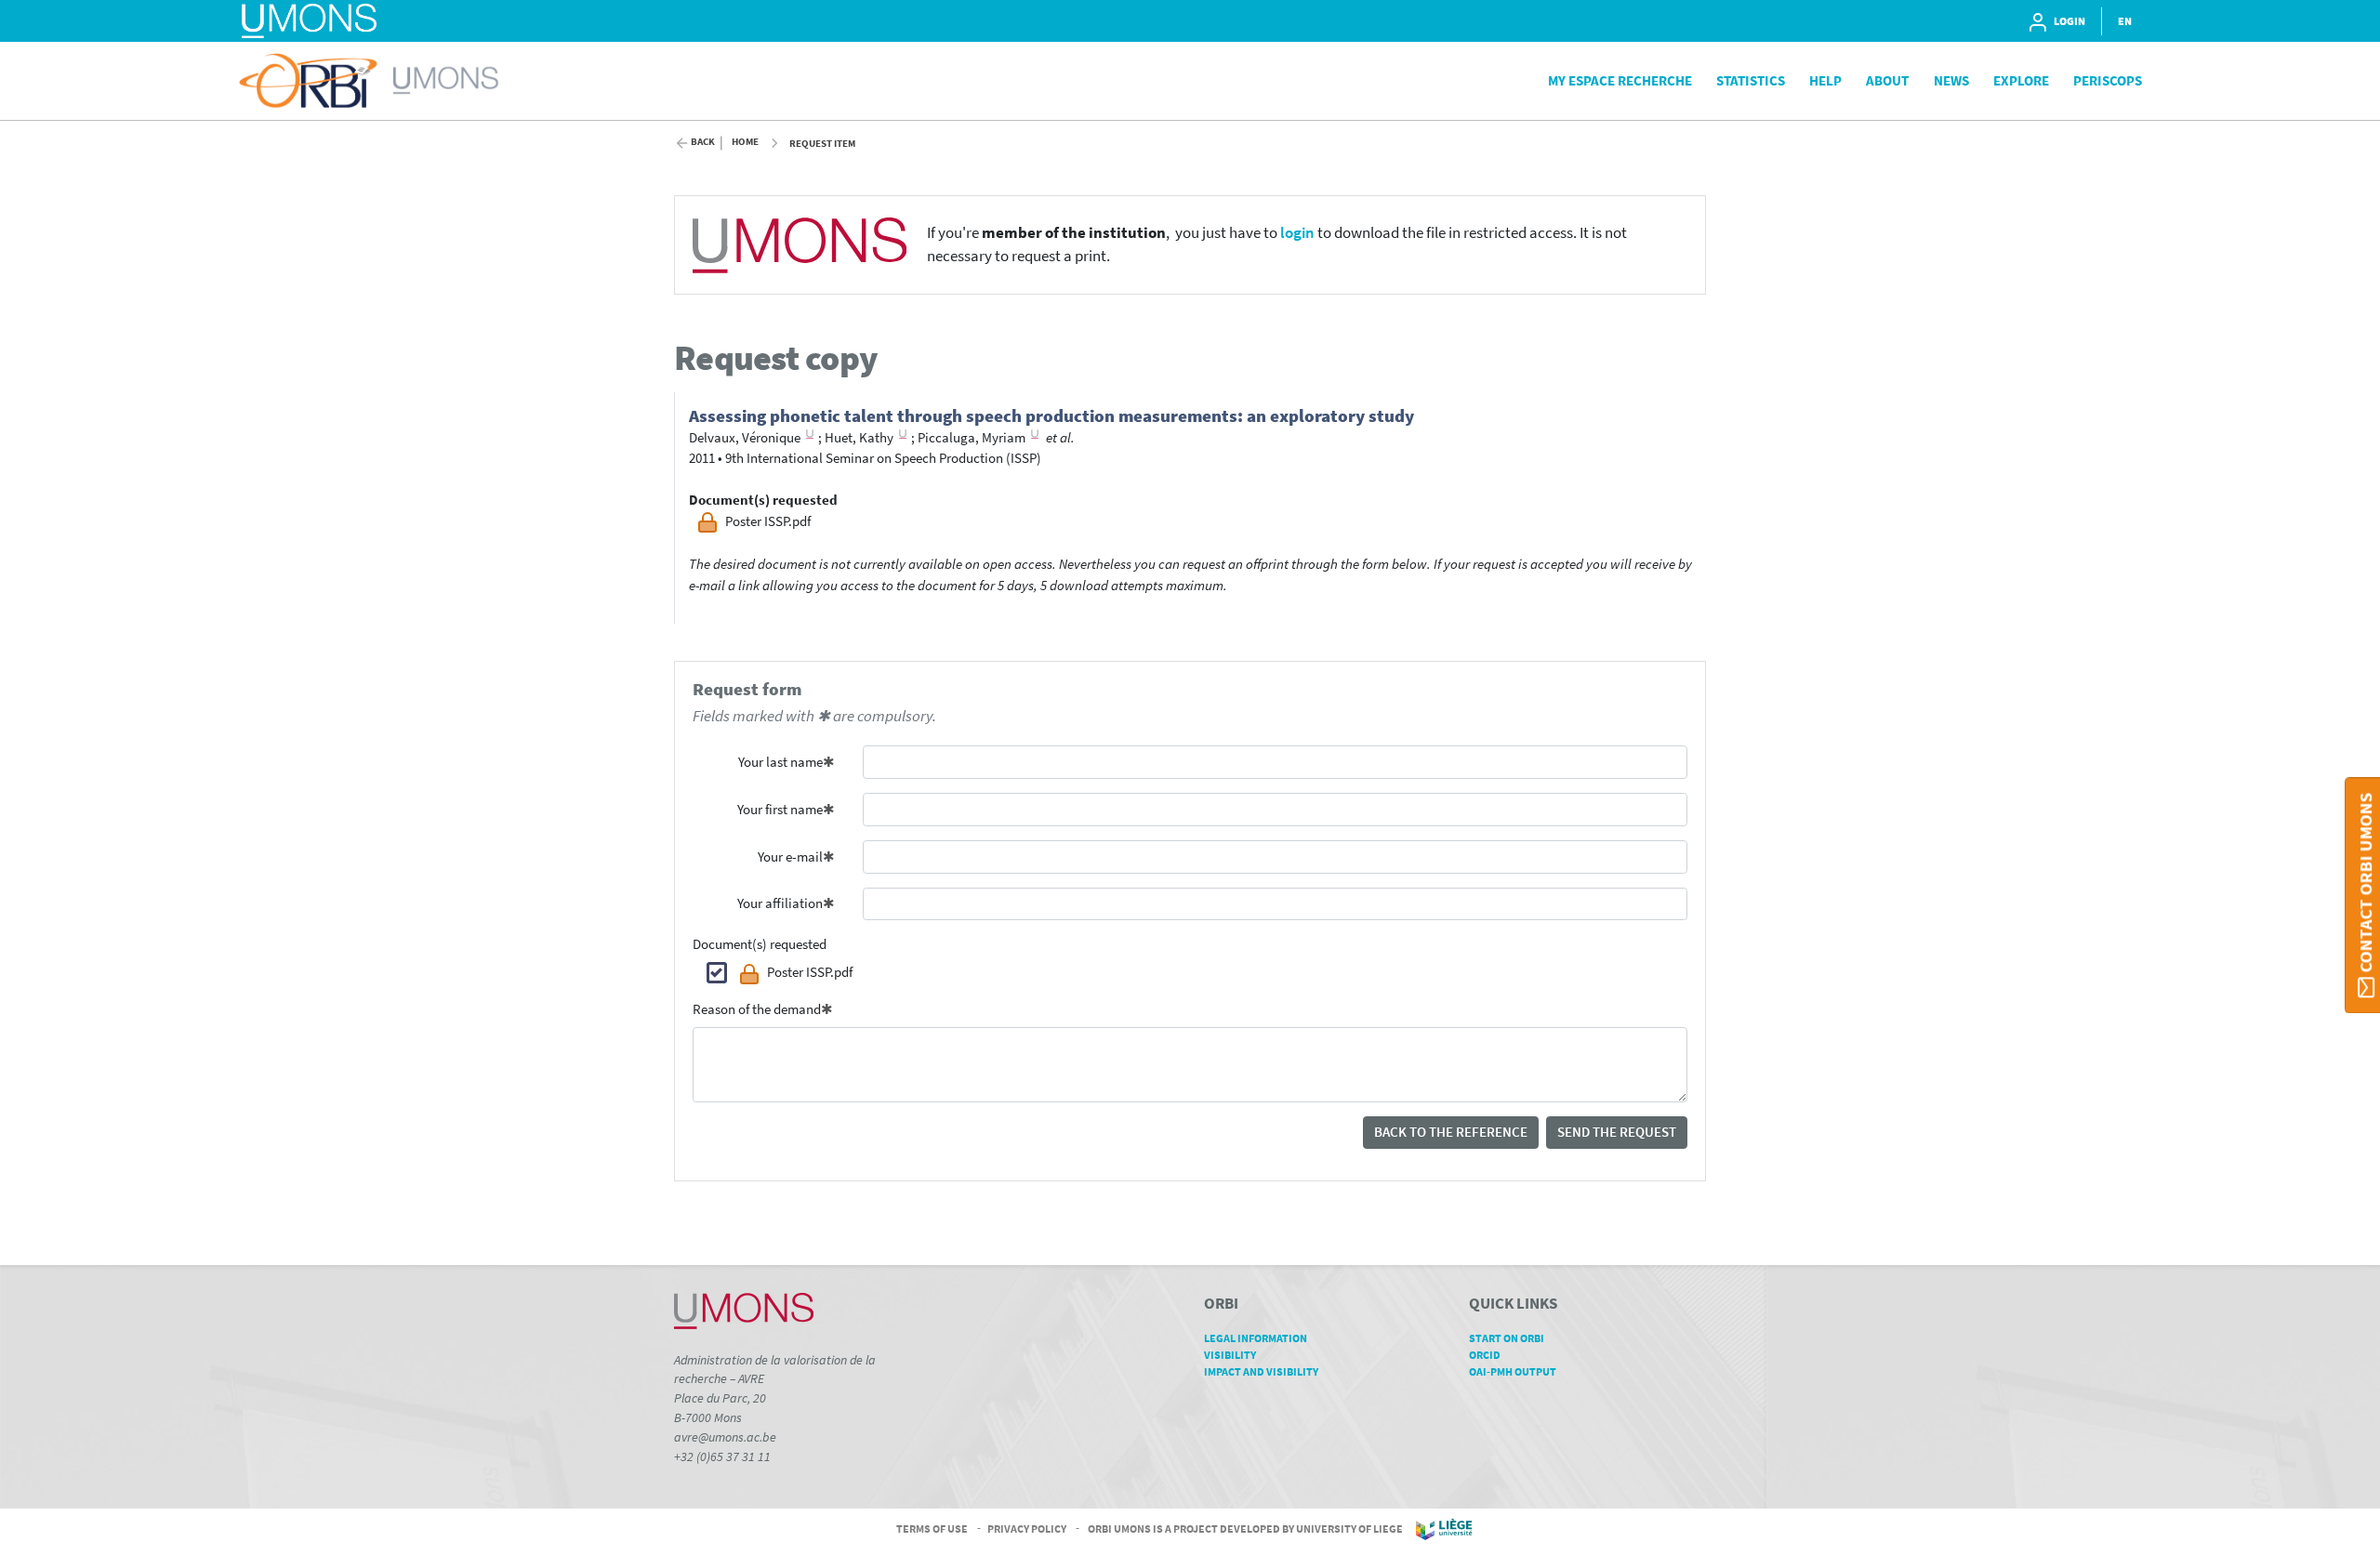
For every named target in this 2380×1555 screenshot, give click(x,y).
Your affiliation (780, 903)
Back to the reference (1451, 1132)
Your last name (780, 762)
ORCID (1485, 1355)
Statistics (1751, 80)
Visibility (1230, 1355)
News (1951, 80)
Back (703, 142)
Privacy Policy (1027, 1529)
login (1297, 233)
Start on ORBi (1507, 1338)
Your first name (780, 809)
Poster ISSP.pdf (810, 972)
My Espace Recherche (1620, 80)
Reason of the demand (757, 1009)
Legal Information (1256, 1338)
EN (2125, 21)
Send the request (1617, 1132)
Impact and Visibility (1261, 1371)
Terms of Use (932, 1529)
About (1887, 80)
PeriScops (2108, 80)
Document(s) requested (760, 944)
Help (1825, 80)
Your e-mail (790, 857)
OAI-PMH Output (1513, 1371)
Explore (2021, 80)
